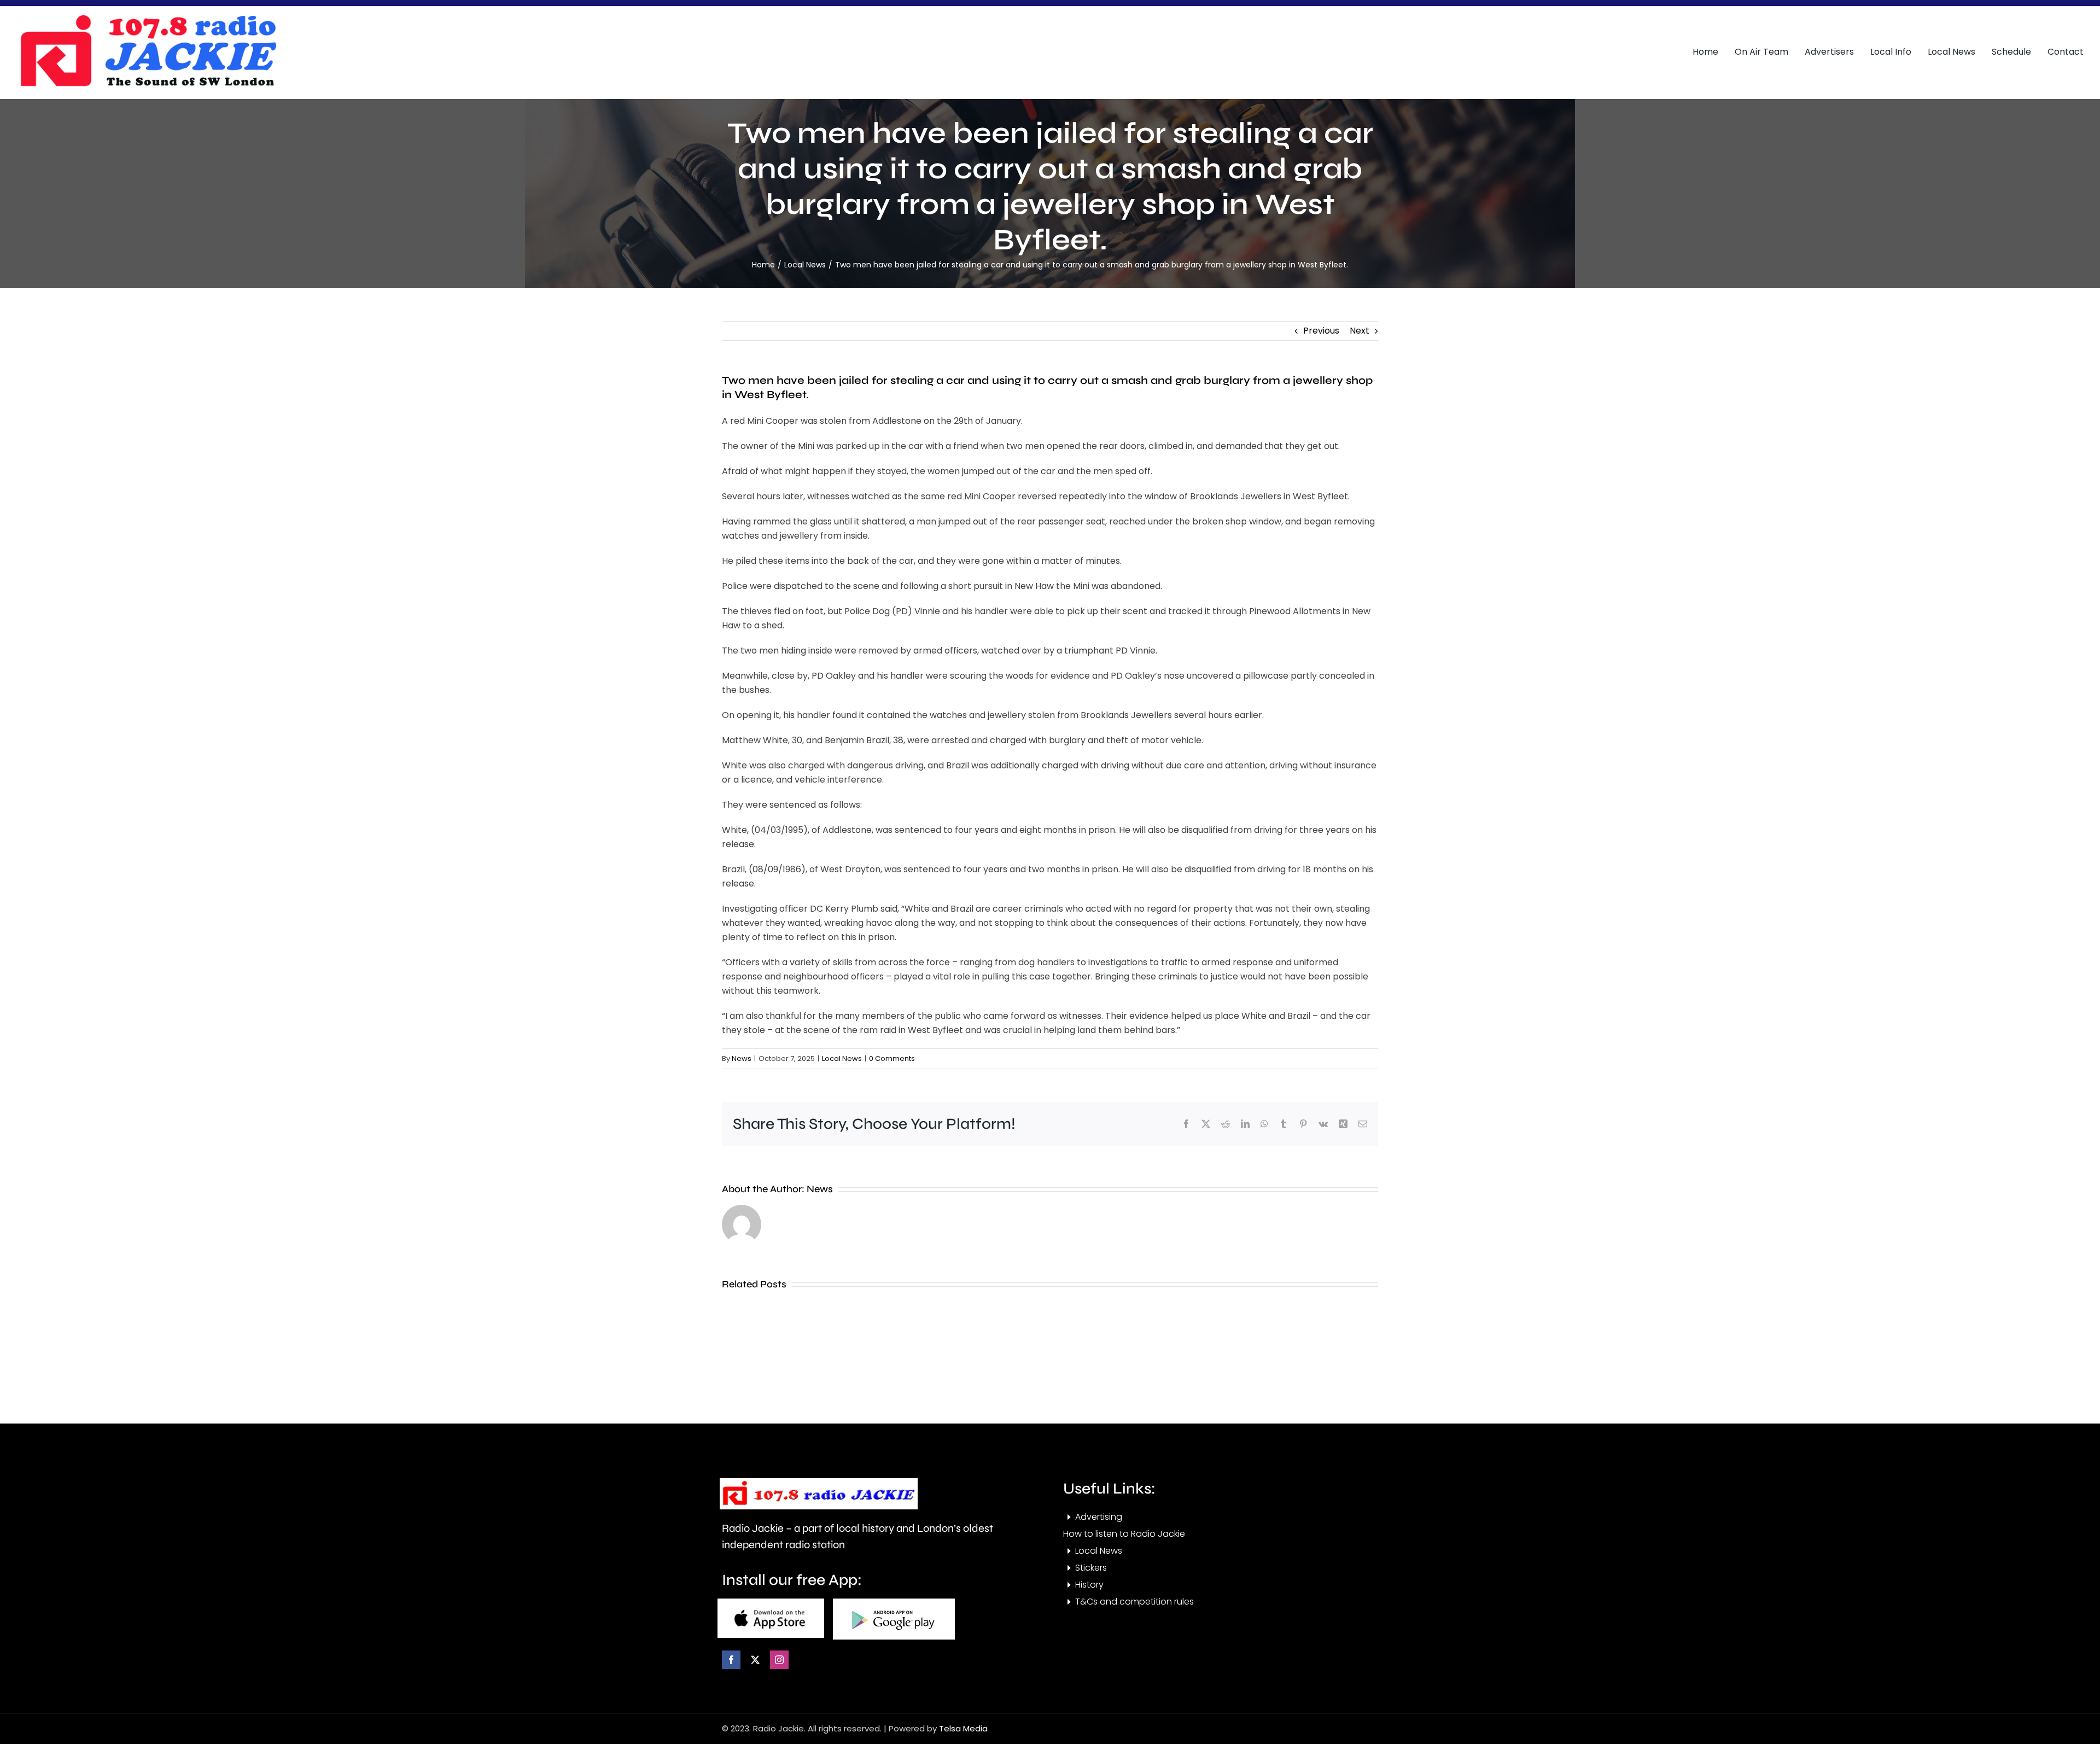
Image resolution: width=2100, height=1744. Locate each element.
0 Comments (892, 1058)
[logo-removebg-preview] (819, 1482)
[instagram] (779, 1660)
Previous (1321, 331)
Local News (842, 1058)
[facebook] (731, 1660)
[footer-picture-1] (771, 1603)
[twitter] (755, 1660)
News (742, 1058)
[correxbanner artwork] (148, 18)
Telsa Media (963, 1728)
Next (1360, 331)
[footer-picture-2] (894, 1603)
